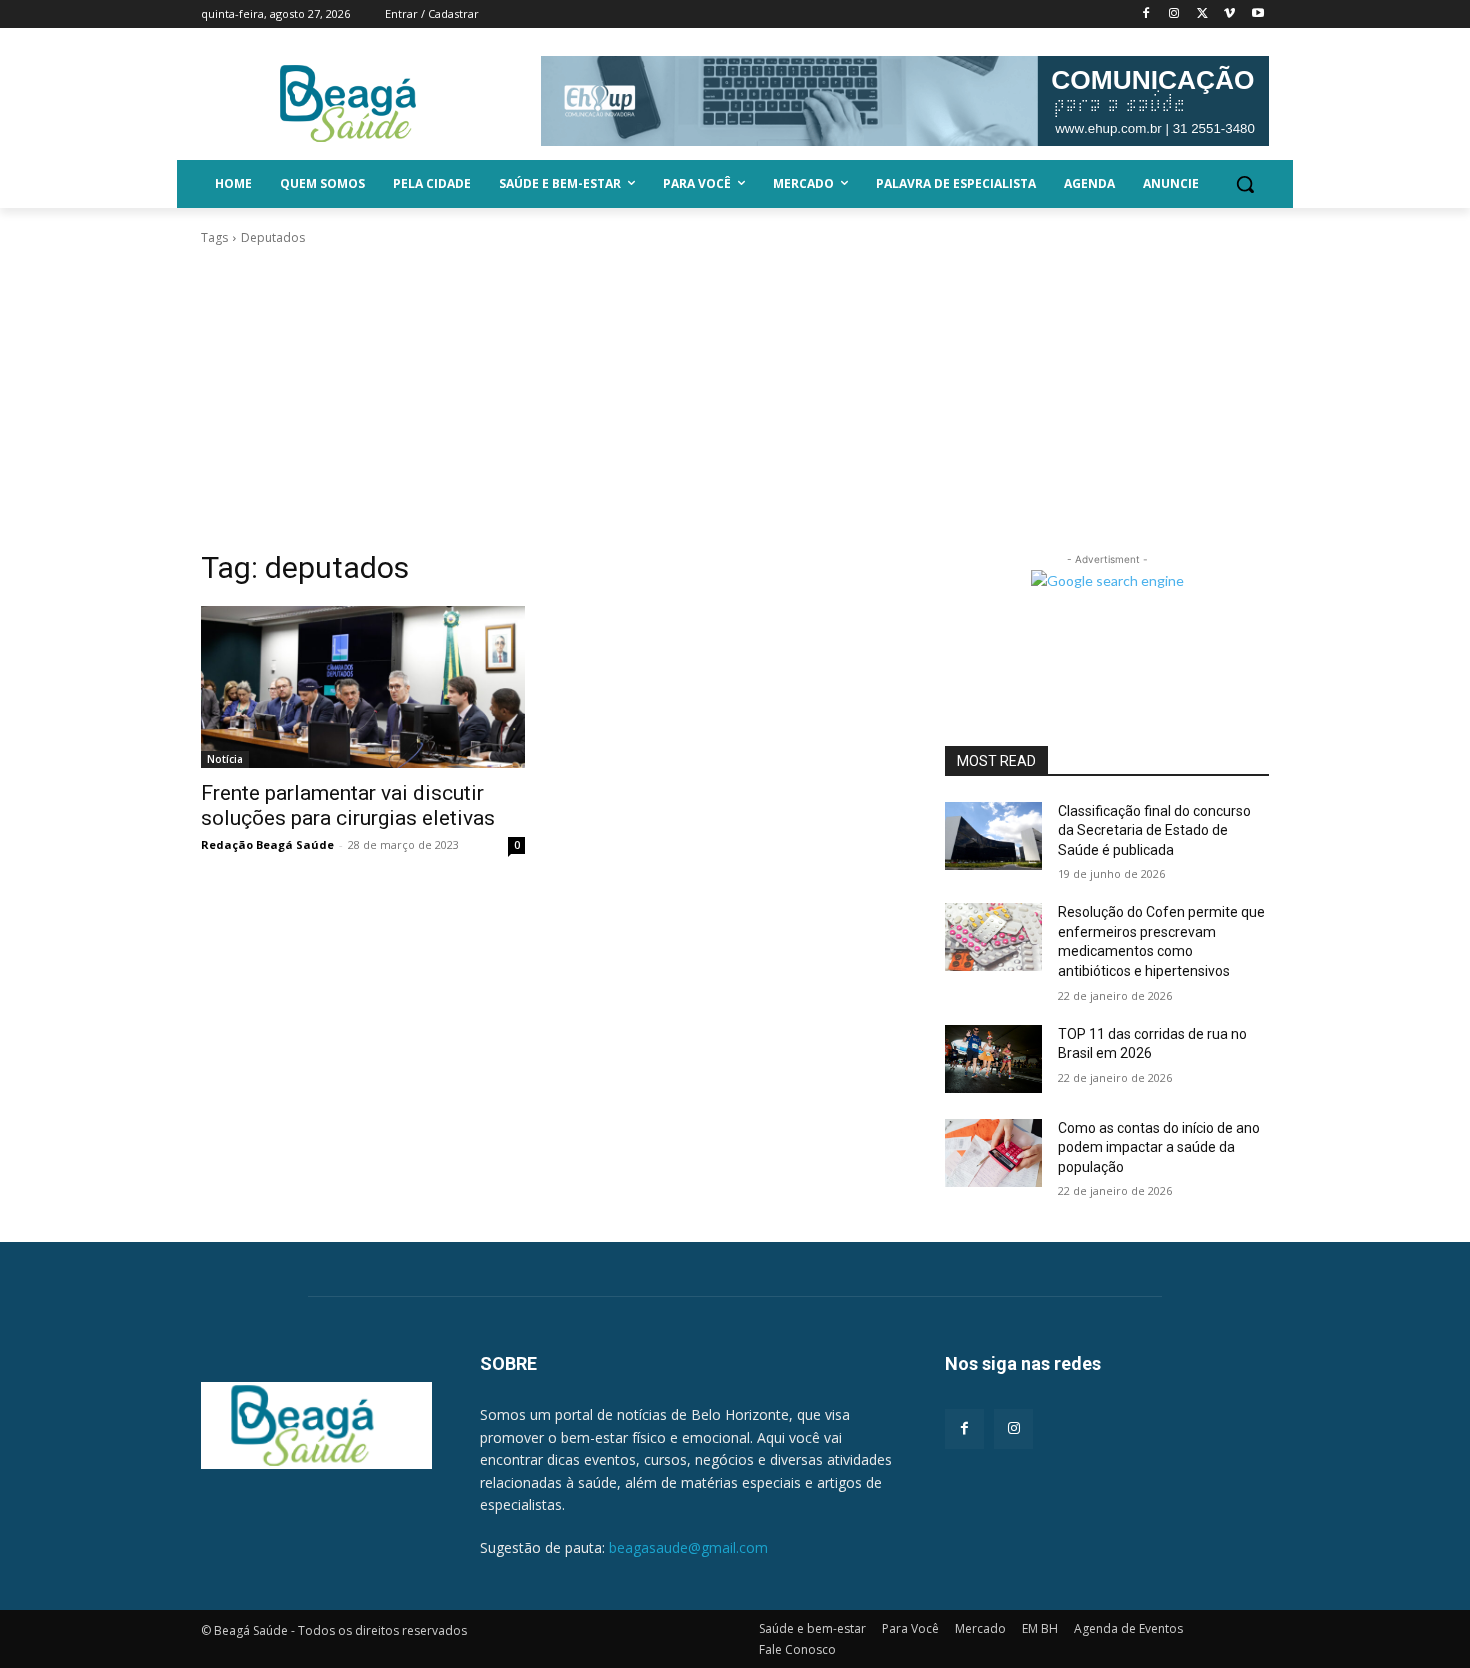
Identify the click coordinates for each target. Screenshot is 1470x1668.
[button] (1245, 184)
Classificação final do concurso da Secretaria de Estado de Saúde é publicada (1154, 830)
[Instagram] (1174, 14)
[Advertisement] (735, 398)
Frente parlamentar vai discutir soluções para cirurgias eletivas (348, 805)
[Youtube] (1257, 14)
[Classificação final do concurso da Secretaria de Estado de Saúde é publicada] (993, 836)
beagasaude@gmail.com (688, 1547)
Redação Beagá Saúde (267, 844)
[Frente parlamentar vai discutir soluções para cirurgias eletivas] (363, 687)
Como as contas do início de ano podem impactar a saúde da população (1159, 1147)
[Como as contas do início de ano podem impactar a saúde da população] (993, 1153)
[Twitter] (1202, 14)
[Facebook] (1146, 14)
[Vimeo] (1229, 14)
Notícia (225, 759)
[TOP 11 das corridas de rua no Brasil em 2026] (993, 1059)
